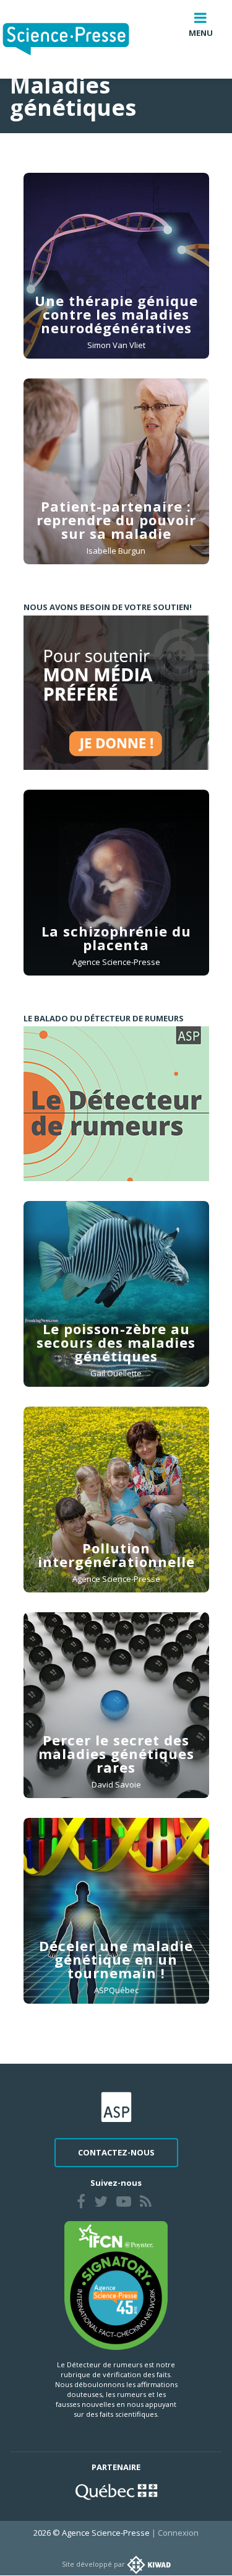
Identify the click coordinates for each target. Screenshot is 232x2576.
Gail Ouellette (116, 1373)
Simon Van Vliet (116, 345)
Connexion (178, 2533)
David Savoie (116, 1784)
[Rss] (146, 2203)
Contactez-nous (116, 2152)
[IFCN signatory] (116, 2285)
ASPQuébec (116, 1990)
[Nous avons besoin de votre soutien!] (116, 692)
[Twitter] (101, 2203)
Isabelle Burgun (116, 551)
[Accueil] (76, 39)
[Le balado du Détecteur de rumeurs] (116, 1104)
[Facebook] (81, 2203)
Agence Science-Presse (116, 962)
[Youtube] (124, 2203)
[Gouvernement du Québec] (116, 2491)
